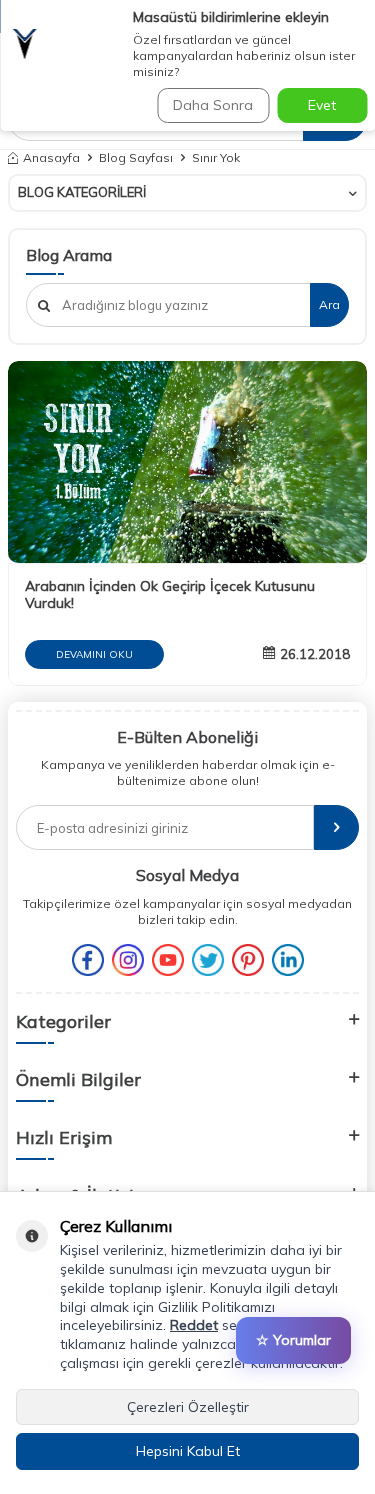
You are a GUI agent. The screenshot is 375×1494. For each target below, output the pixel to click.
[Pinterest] (248, 960)
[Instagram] (128, 960)
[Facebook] (88, 960)
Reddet (194, 1325)
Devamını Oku (94, 654)
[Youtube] (168, 960)
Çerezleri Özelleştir (188, 1407)
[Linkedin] (288, 960)
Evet (322, 105)
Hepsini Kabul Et (188, 1451)
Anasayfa (51, 157)
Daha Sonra (213, 105)
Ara (329, 304)
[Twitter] (208, 960)
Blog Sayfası (136, 157)
